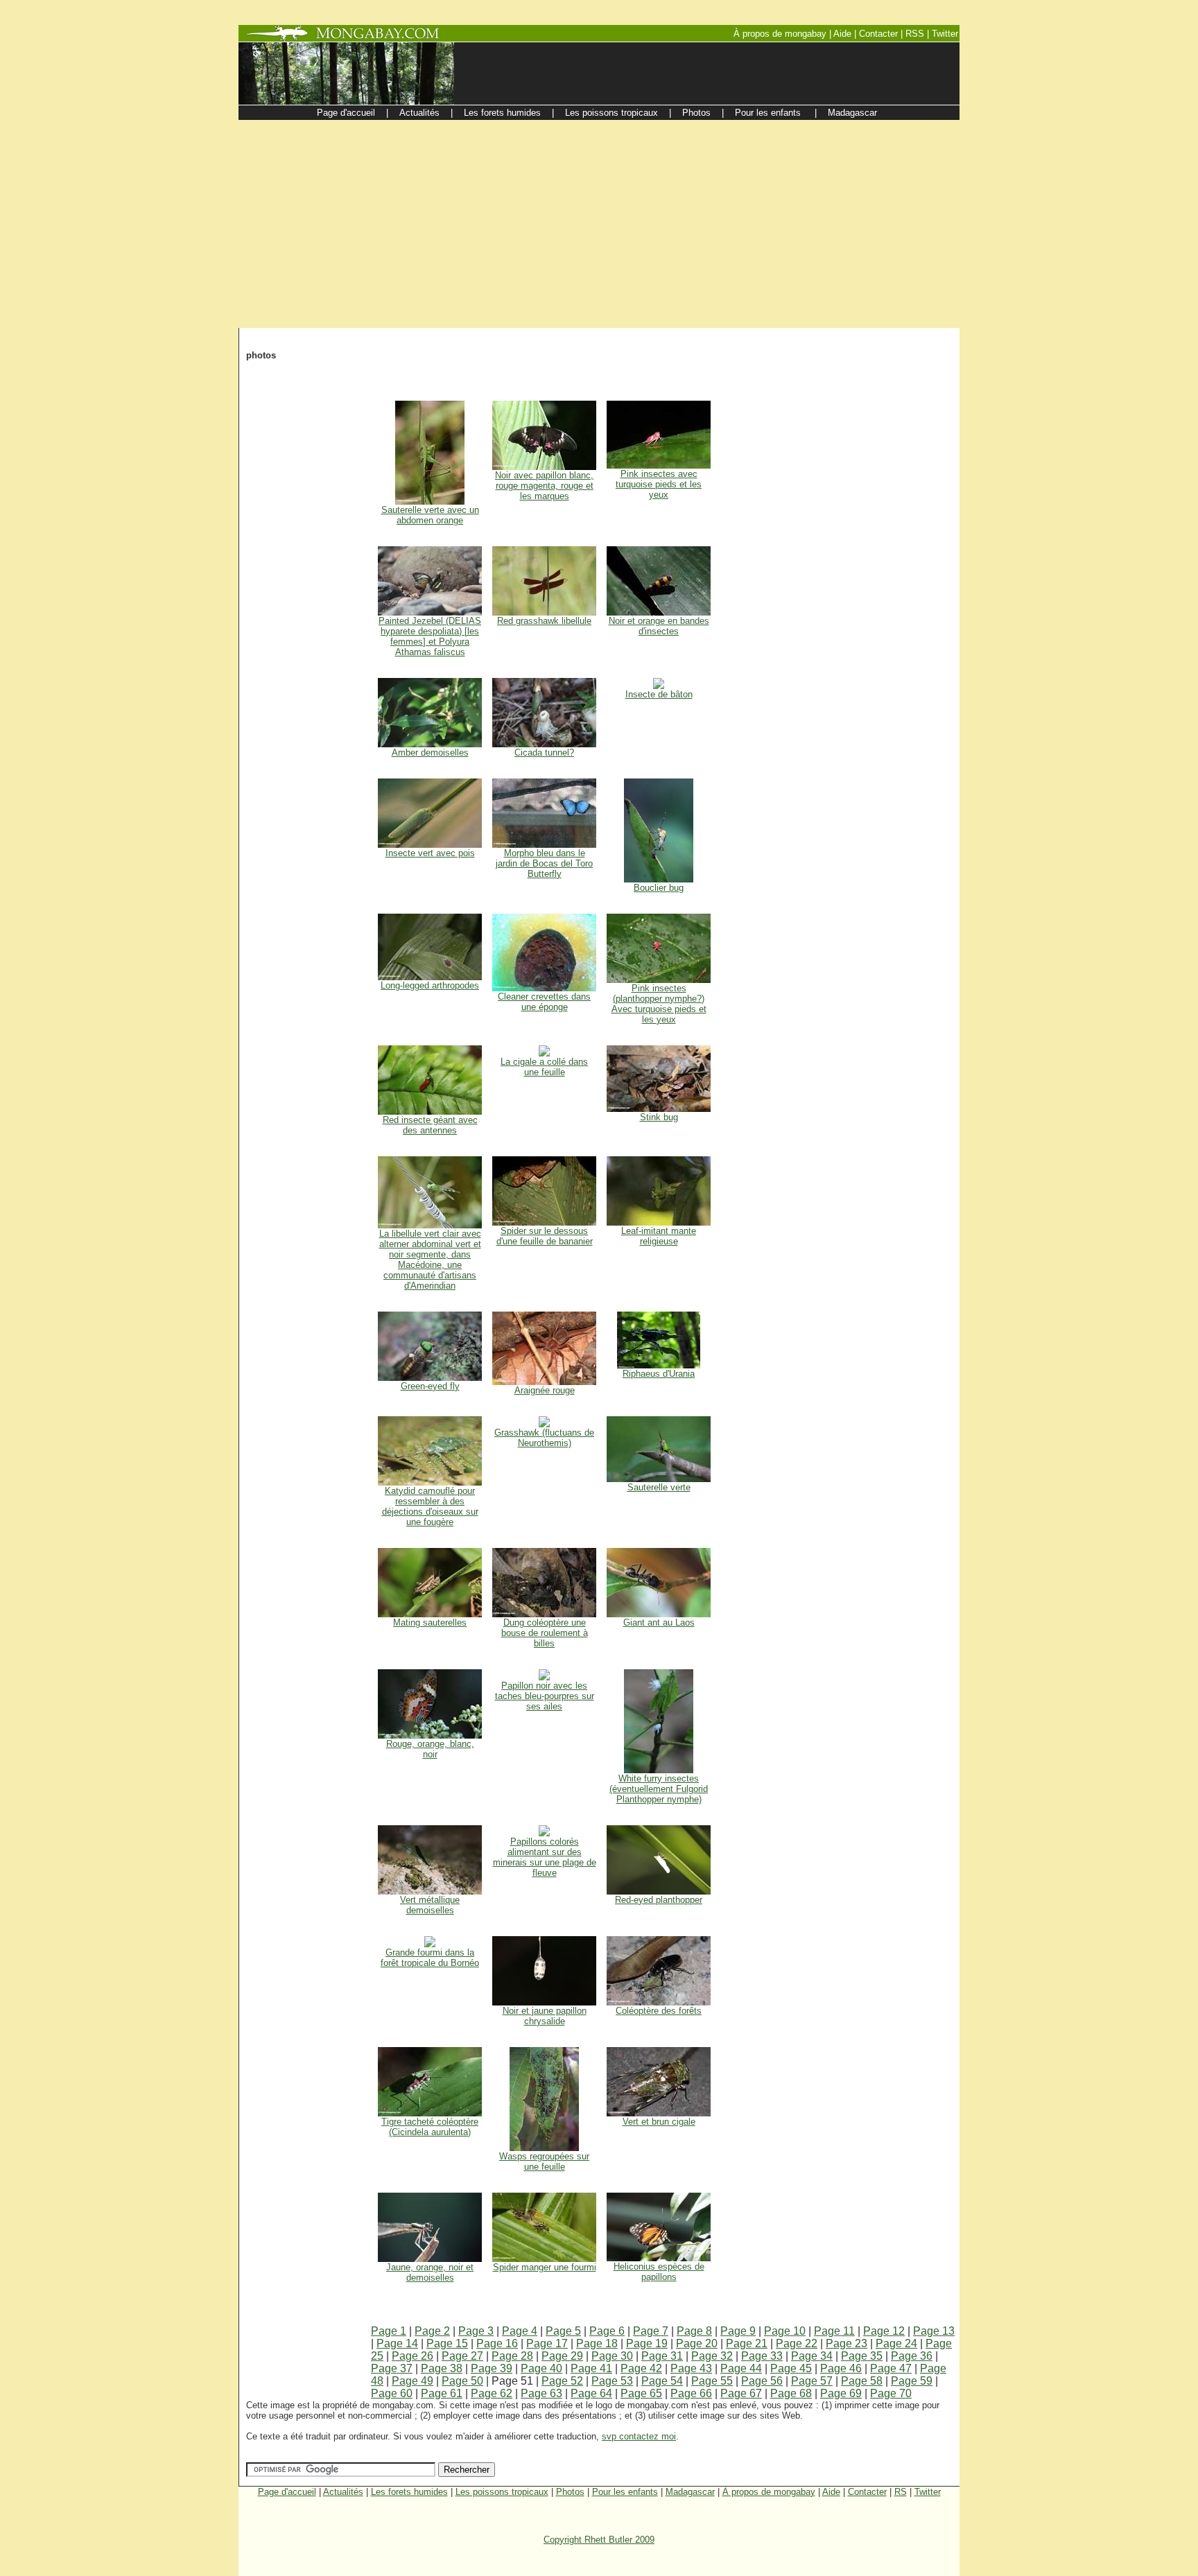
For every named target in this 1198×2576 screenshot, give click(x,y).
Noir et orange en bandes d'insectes (659, 626)
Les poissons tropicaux (502, 2492)
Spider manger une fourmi (545, 2267)
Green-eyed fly (430, 1386)
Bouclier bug (659, 888)
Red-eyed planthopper (659, 1900)
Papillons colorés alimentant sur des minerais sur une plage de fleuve (545, 1857)
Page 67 (741, 2393)
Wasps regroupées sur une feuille (544, 2161)
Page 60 (392, 2393)
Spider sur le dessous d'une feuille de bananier (545, 1236)
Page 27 (462, 2356)
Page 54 (662, 2381)
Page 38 (442, 2368)
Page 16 (497, 2343)
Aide (831, 2492)
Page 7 (651, 2331)
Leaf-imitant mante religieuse (659, 1236)
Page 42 (641, 2368)
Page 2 (432, 2331)
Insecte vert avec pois (430, 853)
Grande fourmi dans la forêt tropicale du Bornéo (430, 1958)
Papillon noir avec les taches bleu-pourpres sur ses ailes (545, 1696)
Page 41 (591, 2368)
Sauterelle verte (659, 1487)
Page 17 (547, 2343)
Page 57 (812, 2381)
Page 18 (597, 2343)
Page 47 (891, 2368)
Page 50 (462, 2381)
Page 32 (712, 2356)
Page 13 (934, 2331)
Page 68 (791, 2393)
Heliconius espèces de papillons (659, 2272)
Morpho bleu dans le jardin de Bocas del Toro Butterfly (544, 863)
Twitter (928, 2492)
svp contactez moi (639, 2436)
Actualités (343, 2492)
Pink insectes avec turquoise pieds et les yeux (659, 484)
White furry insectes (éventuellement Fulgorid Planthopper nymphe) (659, 1789)
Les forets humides (409, 2492)
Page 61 (442, 2393)
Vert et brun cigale (659, 2122)
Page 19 (647, 2343)
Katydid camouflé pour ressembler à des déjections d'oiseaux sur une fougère (430, 1506)
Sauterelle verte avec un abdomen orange (430, 515)
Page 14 (397, 2343)
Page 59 (912, 2381)
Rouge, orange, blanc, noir (430, 1749)
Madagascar (690, 2492)
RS (901, 2492)
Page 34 (812, 2356)
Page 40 (541, 2368)
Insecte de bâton (659, 694)
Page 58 (862, 2381)
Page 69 (841, 2393)
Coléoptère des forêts (659, 2011)
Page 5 (563, 2331)
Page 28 (512, 2356)
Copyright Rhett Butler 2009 (599, 2540)
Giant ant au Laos (659, 1622)
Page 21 (747, 2343)
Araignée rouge (545, 1390)
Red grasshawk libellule (544, 621)
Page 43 (691, 2368)
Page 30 (612, 2356)
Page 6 (607, 2331)
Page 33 (762, 2356)
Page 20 (697, 2343)
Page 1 (389, 2331)
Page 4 (520, 2331)
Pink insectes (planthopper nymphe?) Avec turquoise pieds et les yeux (659, 1004)
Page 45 (791, 2368)
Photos (570, 2492)
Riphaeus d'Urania (659, 1374)
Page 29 (562, 2356)
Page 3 (476, 2331)
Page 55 (712, 2381)
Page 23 (847, 2343)
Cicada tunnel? (544, 752)
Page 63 (541, 2393)
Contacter (867, 2492)
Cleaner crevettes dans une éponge (544, 1002)
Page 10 (785, 2331)
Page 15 (447, 2343)
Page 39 (492, 2368)
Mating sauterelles (430, 1622)
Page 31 (662, 2356)
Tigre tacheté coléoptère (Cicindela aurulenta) (430, 2127)
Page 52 (562, 2381)
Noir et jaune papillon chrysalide (545, 2016)
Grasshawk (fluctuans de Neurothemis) (544, 1438)
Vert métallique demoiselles (430, 1905)
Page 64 (591, 2393)
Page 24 (896, 2343)
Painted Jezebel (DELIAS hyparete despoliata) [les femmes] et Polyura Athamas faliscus (430, 636)
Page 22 (797, 2343)
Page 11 (834, 2331)
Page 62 (492, 2393)
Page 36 (912, 2356)
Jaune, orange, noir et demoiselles (430, 2272)
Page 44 (741, 2368)
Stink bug (659, 1117)
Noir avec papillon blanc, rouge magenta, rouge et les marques (544, 486)
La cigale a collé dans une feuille (544, 1067)
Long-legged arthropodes (430, 985)
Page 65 (641, 2393)
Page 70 (891, 2393)
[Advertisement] (599, 224)
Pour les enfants (625, 2492)
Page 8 (694, 2331)
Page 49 (413, 2381)
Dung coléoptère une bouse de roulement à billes (545, 1633)
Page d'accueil (287, 2492)
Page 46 (841, 2368)
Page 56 (762, 2381)
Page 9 (738, 2331)
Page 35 (862, 2356)
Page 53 (612, 2381)
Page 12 (884, 2331)
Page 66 (691, 2393)
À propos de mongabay (769, 2492)
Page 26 (413, 2356)
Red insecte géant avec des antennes (430, 1125)
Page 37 (392, 2368)
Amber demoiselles (430, 752)
